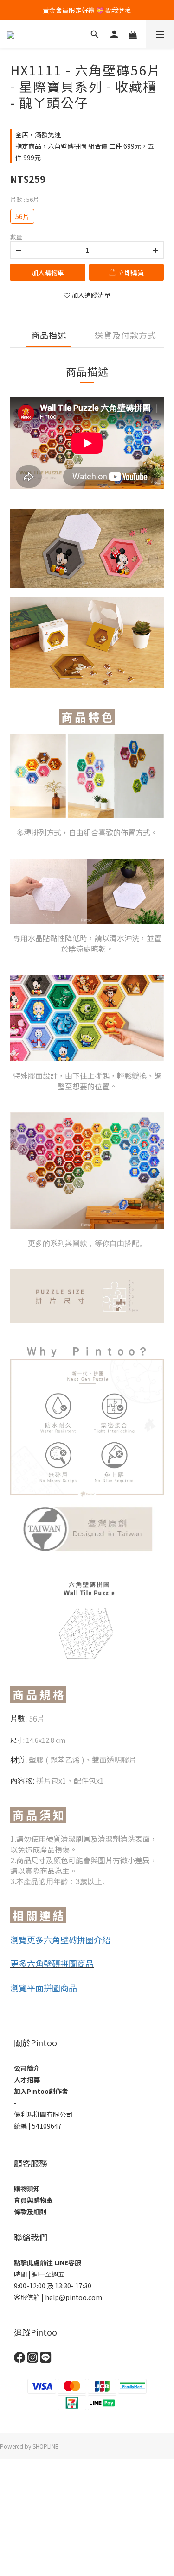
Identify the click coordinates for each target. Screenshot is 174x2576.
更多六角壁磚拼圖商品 (52, 1963)
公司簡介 (27, 2068)
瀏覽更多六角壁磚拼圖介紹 (60, 1940)
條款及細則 (30, 2212)
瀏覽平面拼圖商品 (44, 1987)
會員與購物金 (33, 2200)
